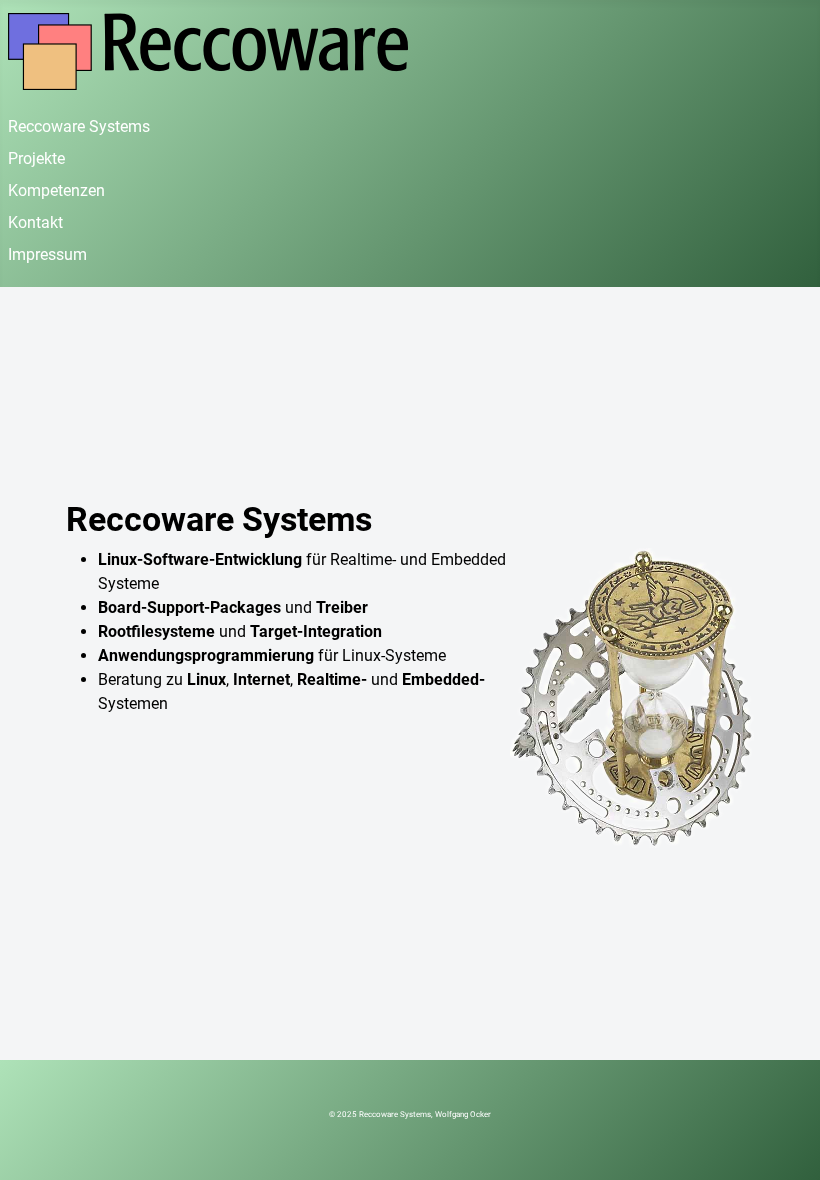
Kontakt (35, 222)
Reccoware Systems (79, 126)
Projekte (36, 158)
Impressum (47, 254)
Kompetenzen (56, 190)
